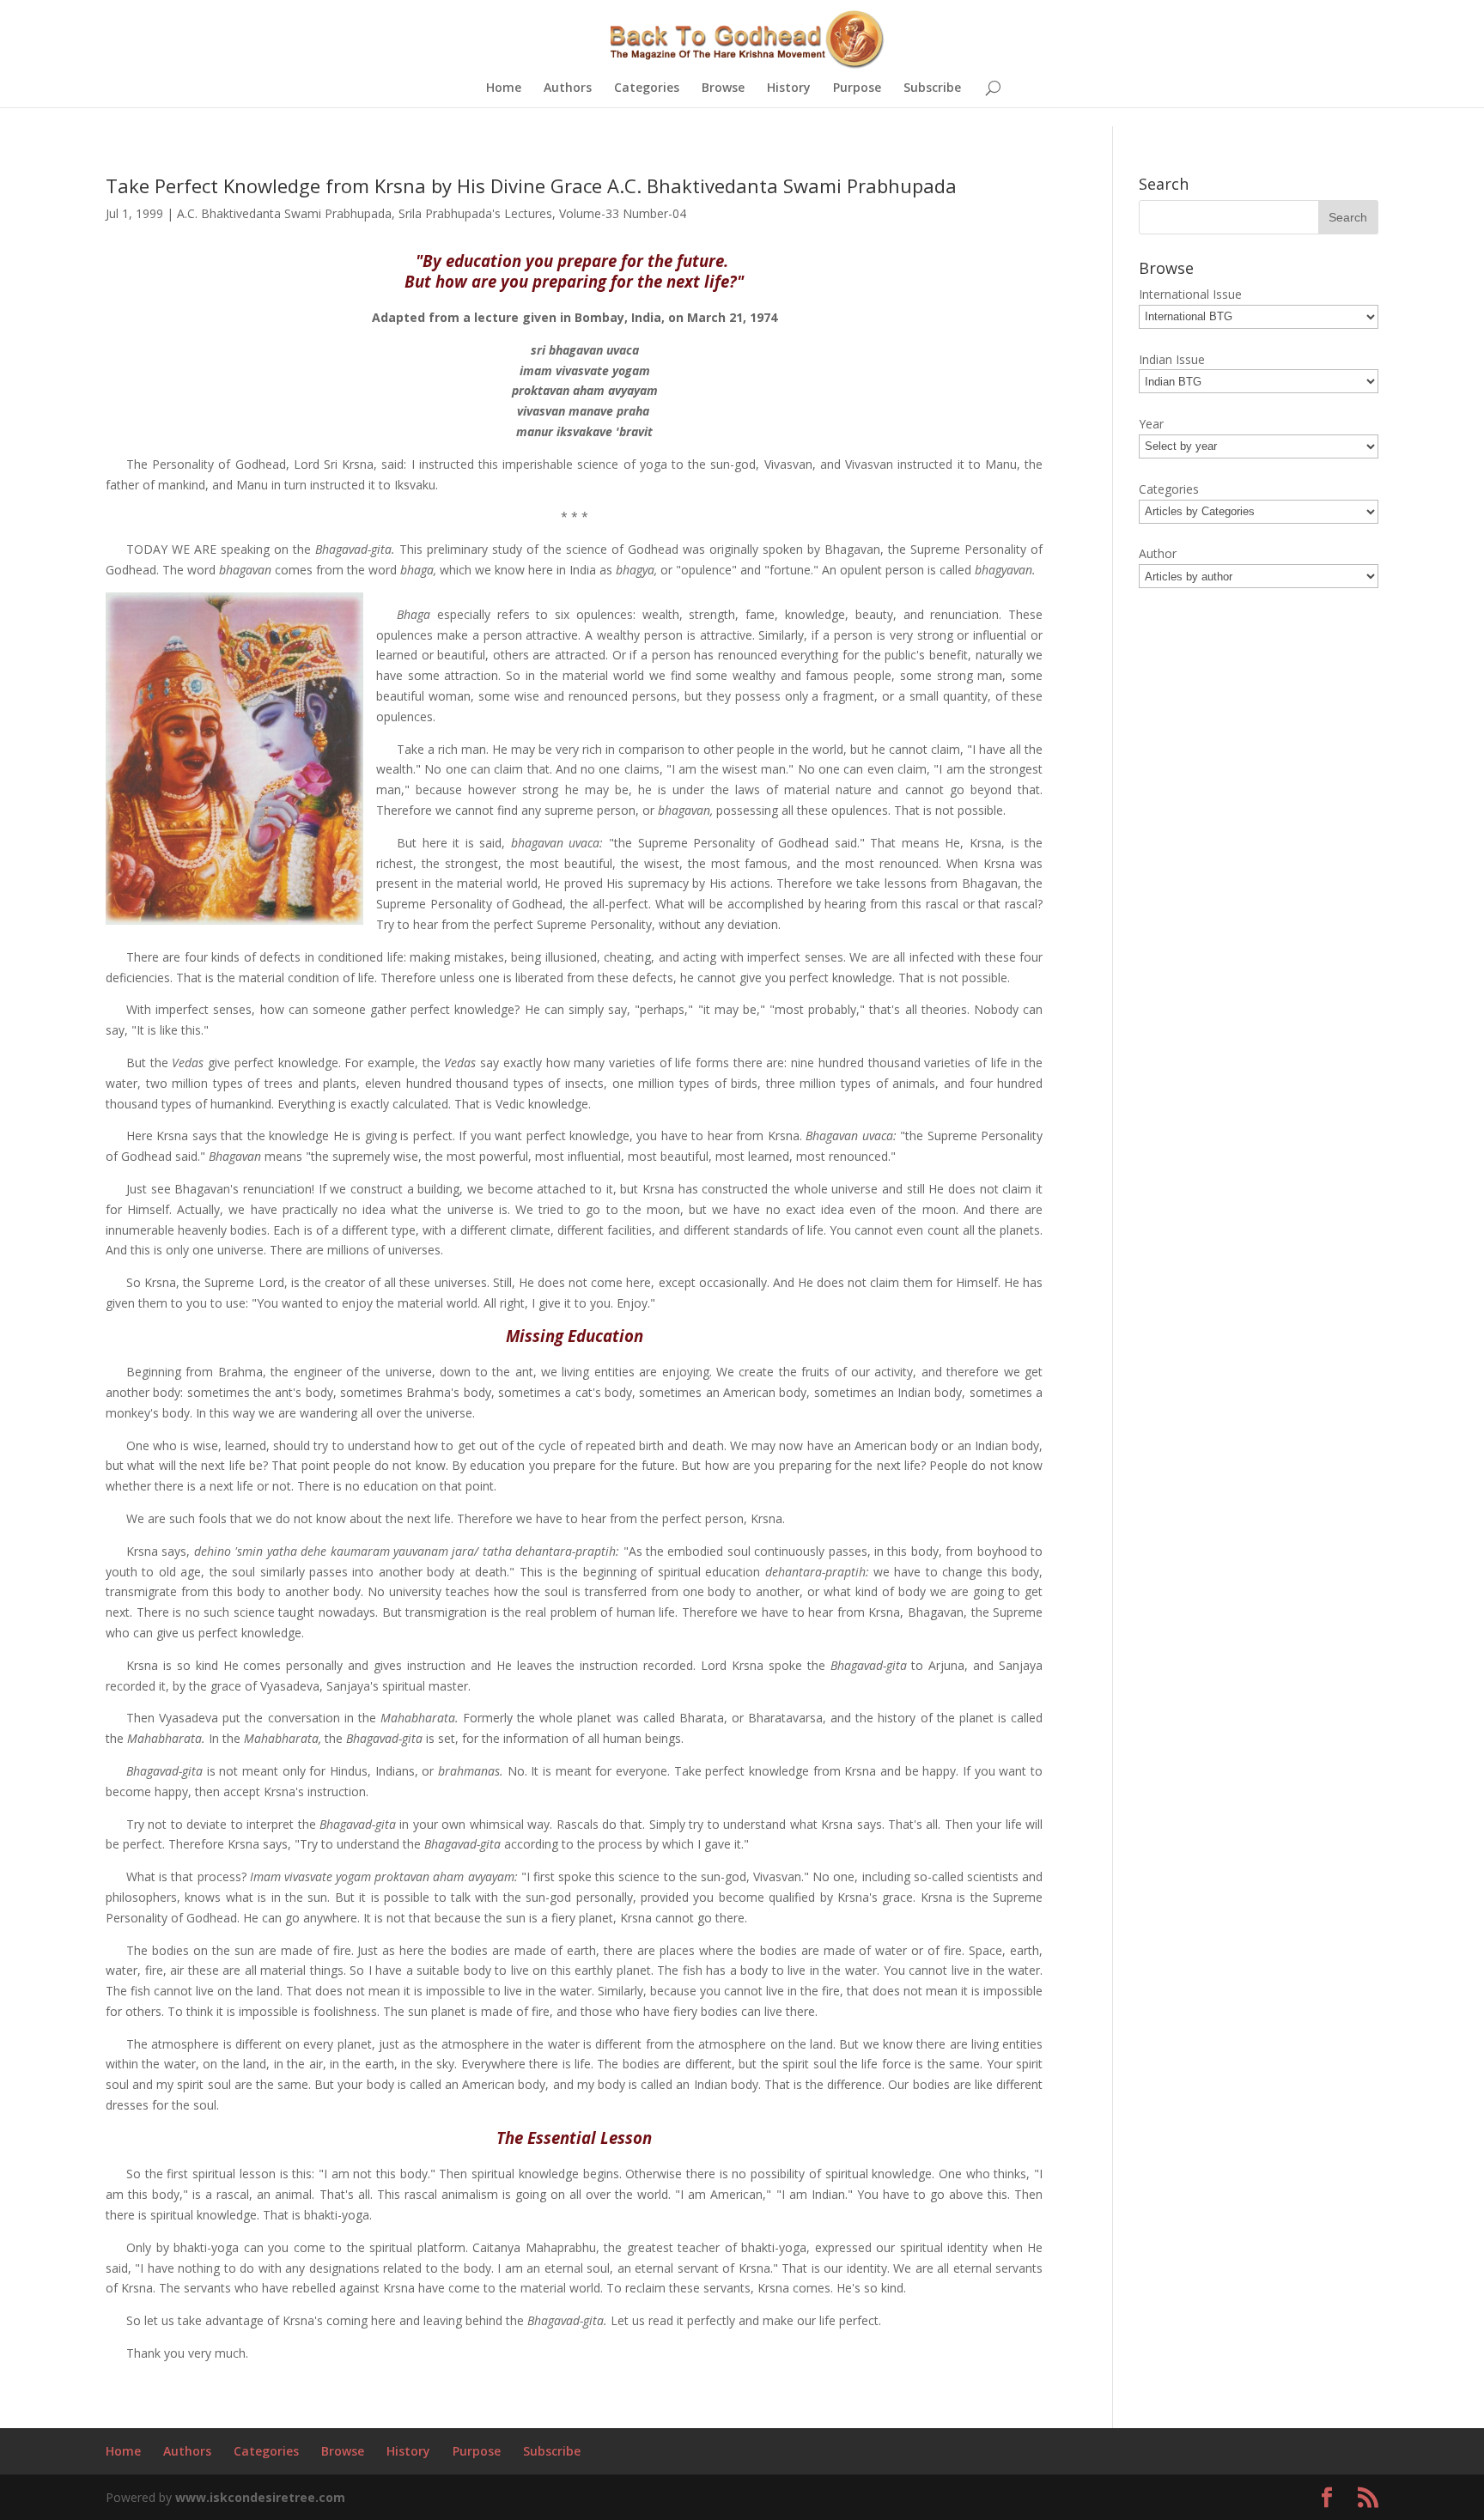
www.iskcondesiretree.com (260, 2497)
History (789, 88)
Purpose (857, 88)
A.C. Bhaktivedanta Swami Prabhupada (284, 213)
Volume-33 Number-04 (623, 213)
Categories (647, 88)
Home (504, 88)
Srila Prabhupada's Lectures (475, 213)
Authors (568, 88)
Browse (723, 88)
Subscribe (932, 88)
